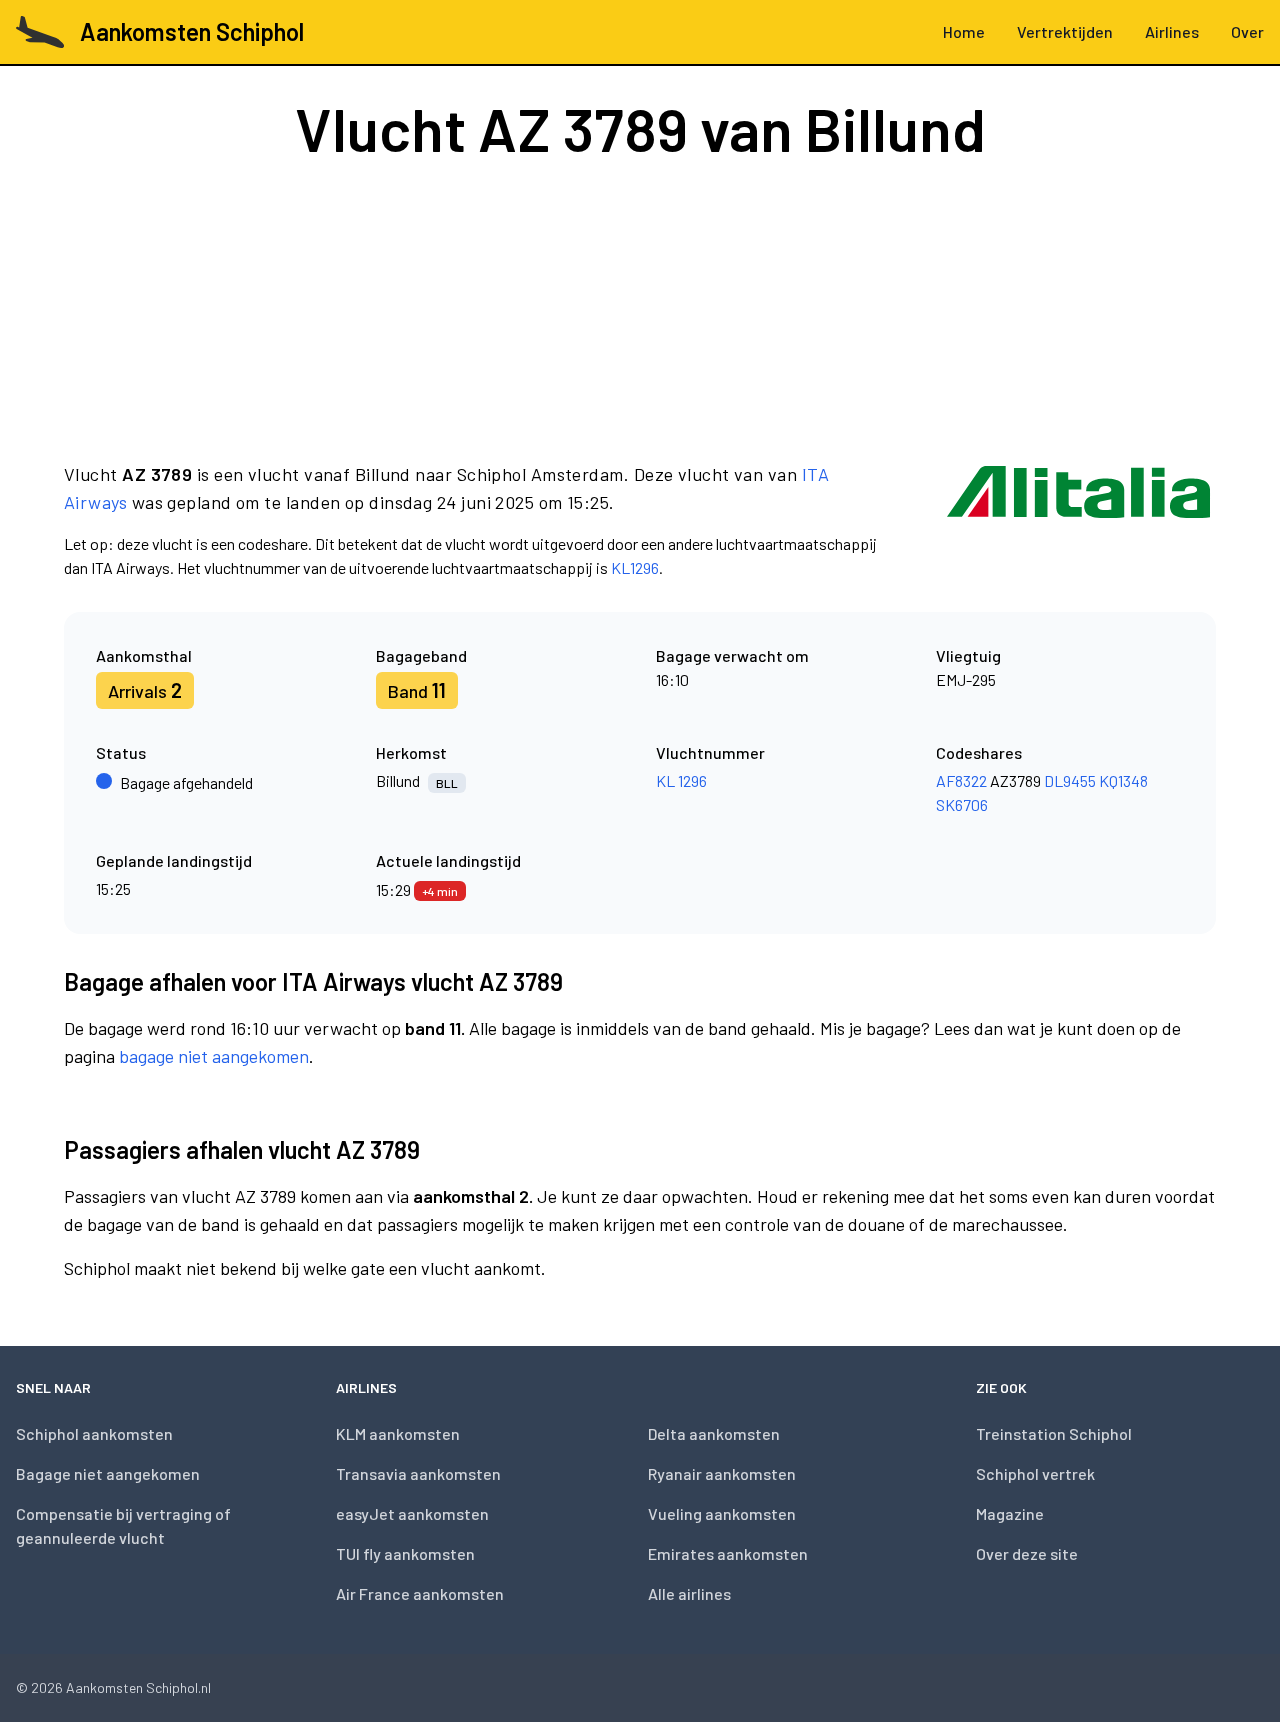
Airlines (1172, 31)
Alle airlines (689, 1593)
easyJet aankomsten (412, 1513)
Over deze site (1027, 1553)
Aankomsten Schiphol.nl (138, 1687)
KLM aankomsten (398, 1433)
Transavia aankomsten (418, 1473)
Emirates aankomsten (728, 1553)
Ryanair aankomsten (722, 1473)
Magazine (1010, 1513)
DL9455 (1070, 780)
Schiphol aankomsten (94, 1433)
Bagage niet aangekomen (108, 1473)
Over (1247, 31)
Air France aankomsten (420, 1593)
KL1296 (635, 567)
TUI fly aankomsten (405, 1553)
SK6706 (962, 804)
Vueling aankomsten (722, 1513)
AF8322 (961, 780)
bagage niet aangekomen (214, 1056)
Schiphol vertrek (1035, 1473)
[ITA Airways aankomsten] (1078, 520)
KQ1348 (1123, 780)
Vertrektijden (1065, 31)
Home (964, 31)
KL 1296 (681, 780)
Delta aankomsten (714, 1433)
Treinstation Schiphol (1054, 1433)
